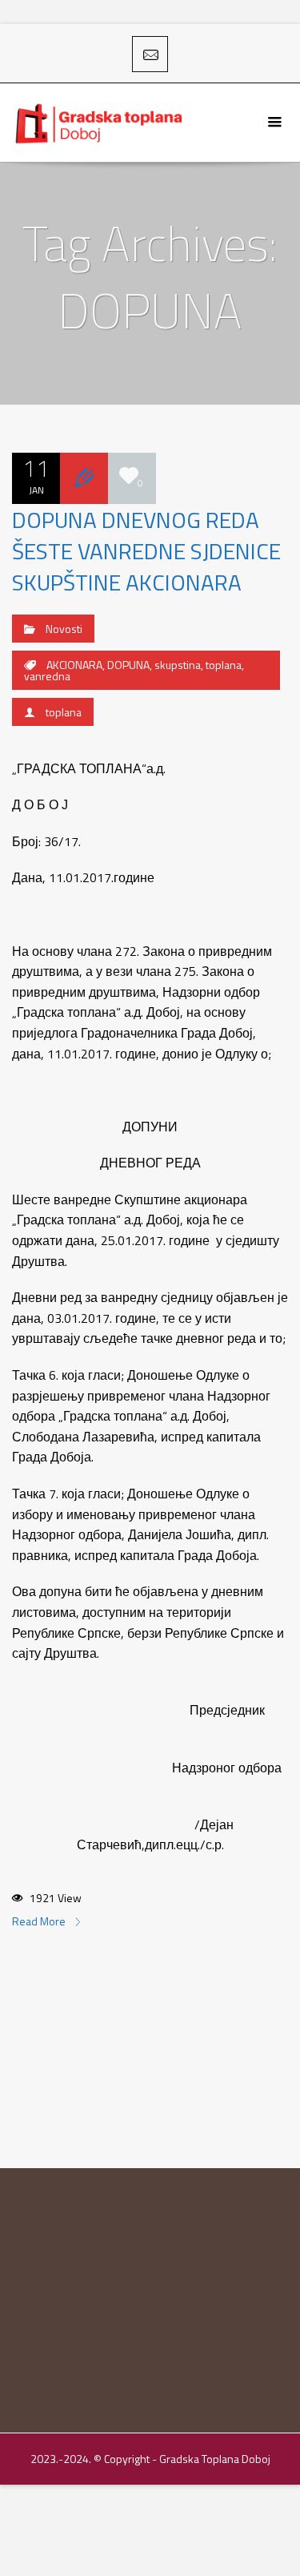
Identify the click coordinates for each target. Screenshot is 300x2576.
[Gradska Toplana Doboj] (100, 123)
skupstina (178, 665)
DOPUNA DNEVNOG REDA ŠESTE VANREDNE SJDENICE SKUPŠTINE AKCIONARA (146, 551)
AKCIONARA (74, 665)
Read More (40, 1921)
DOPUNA (128, 665)
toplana (224, 665)
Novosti (64, 629)
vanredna (47, 676)
